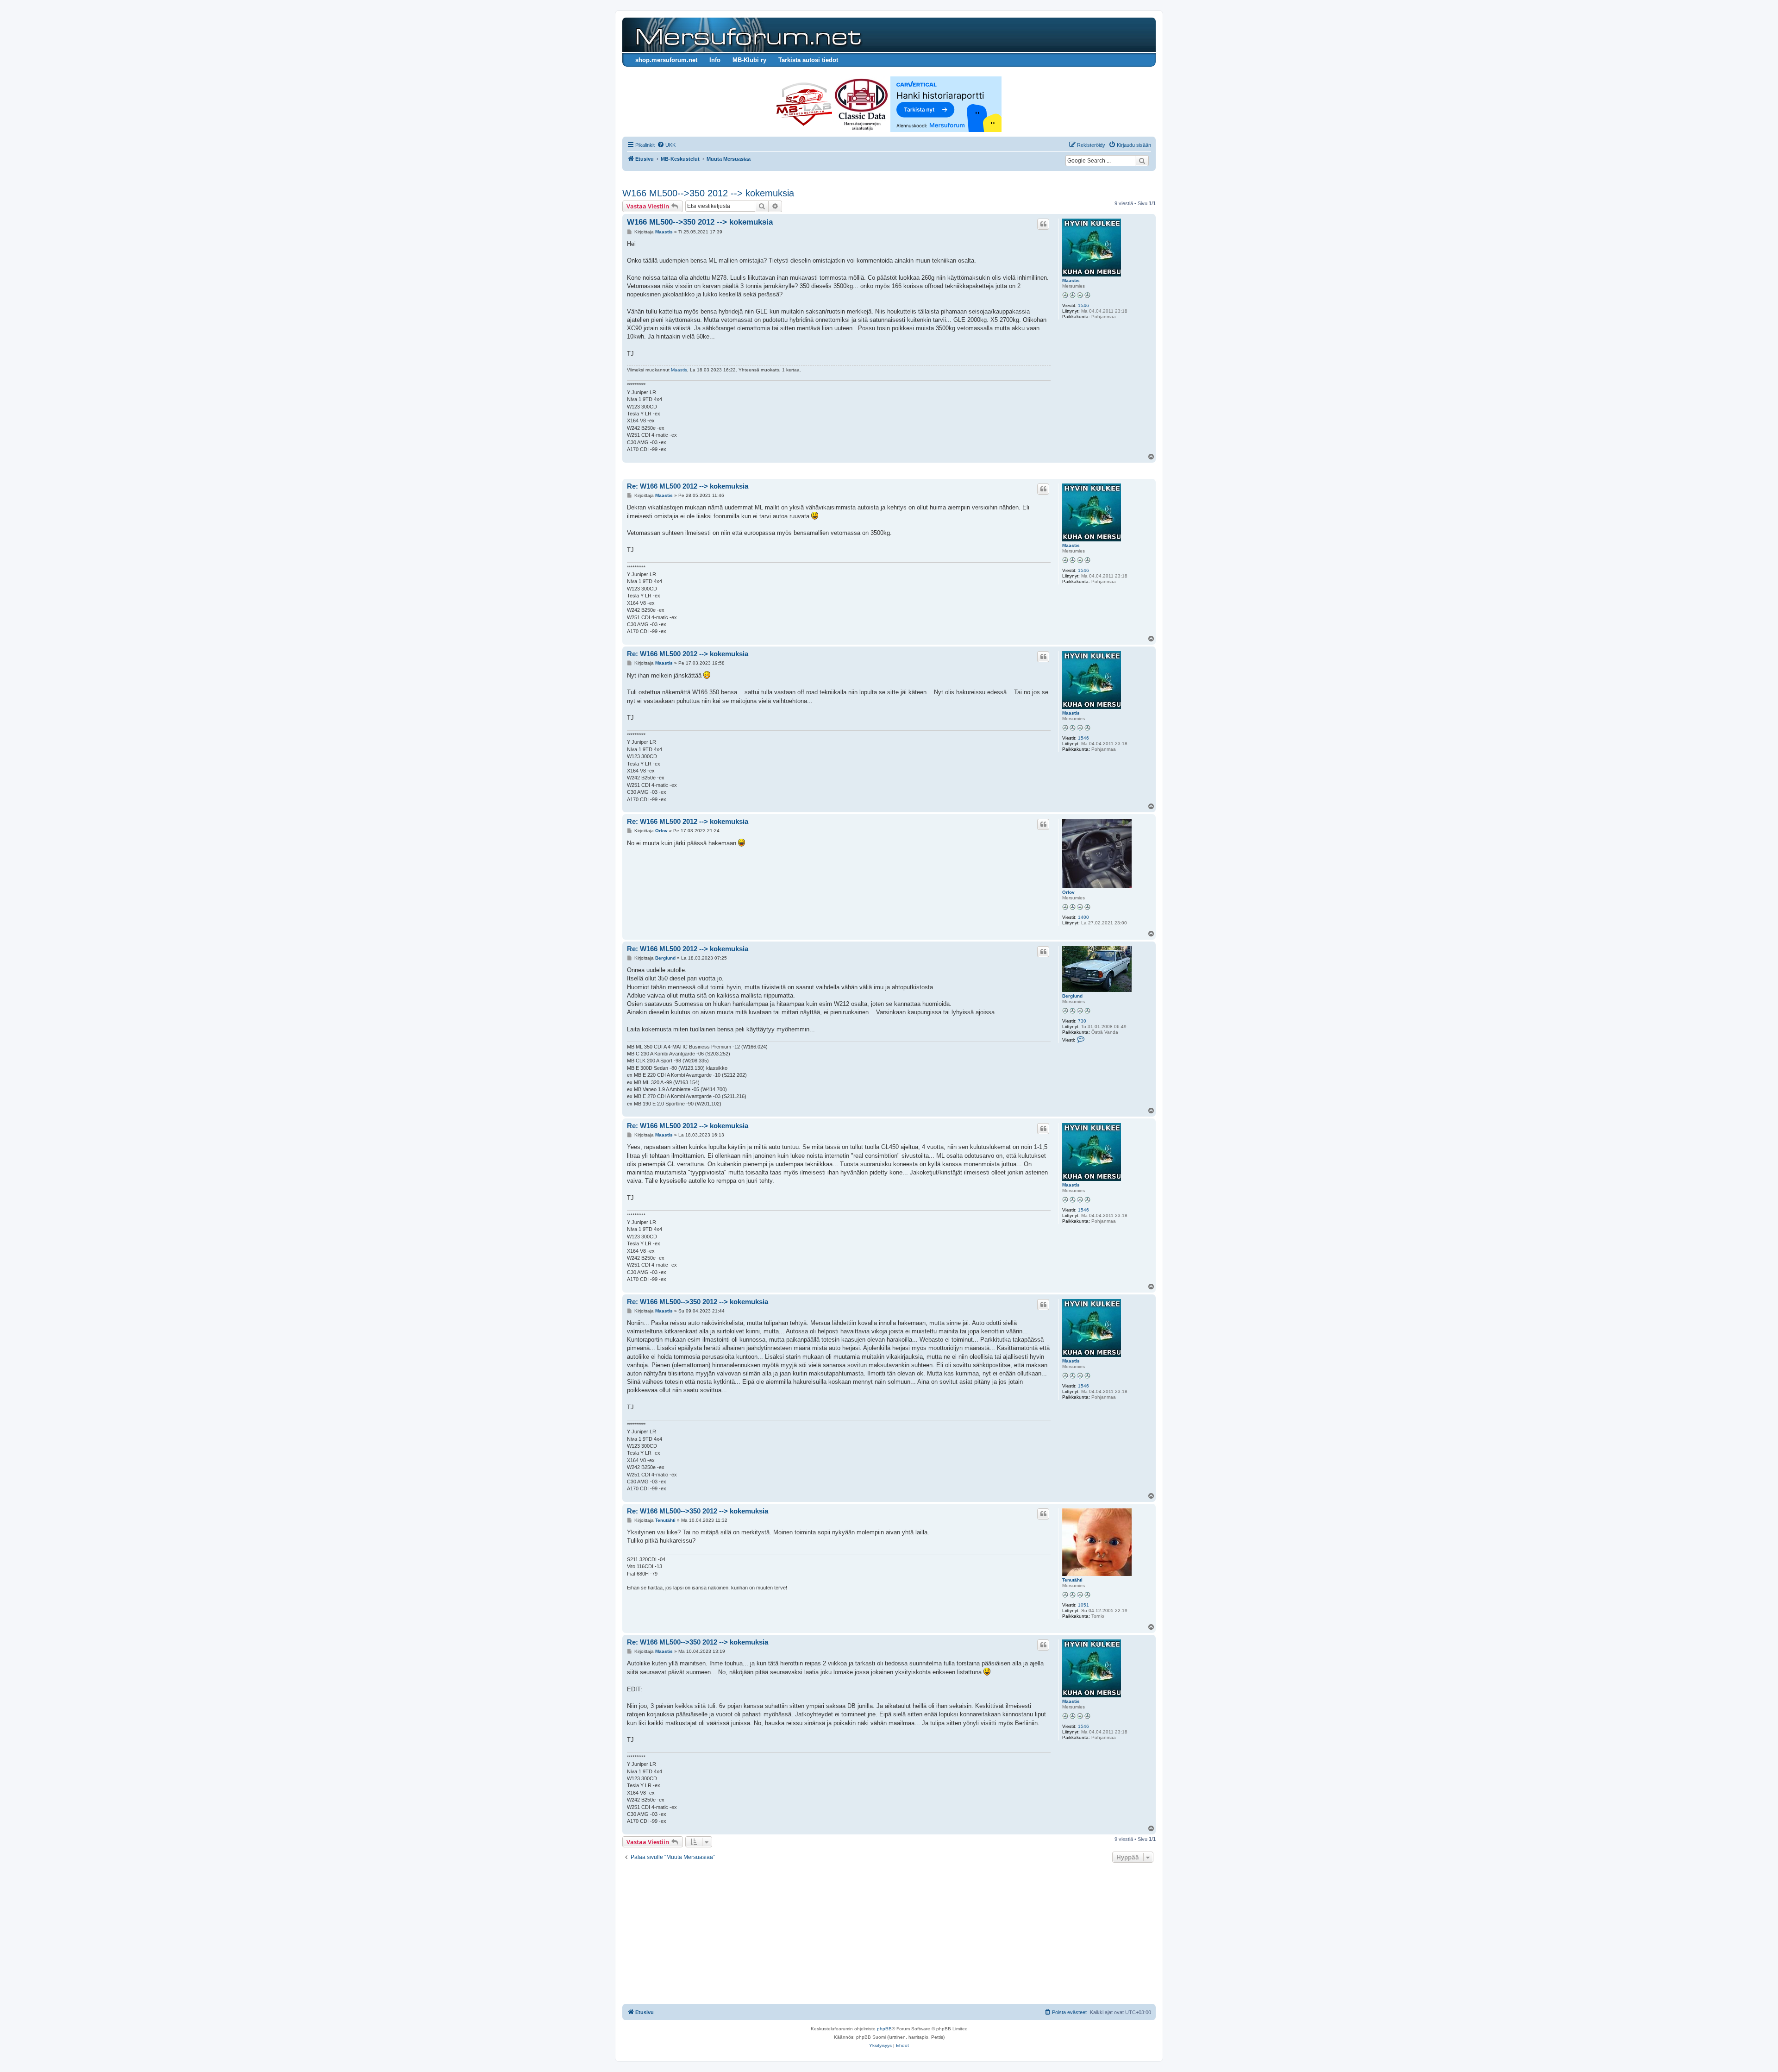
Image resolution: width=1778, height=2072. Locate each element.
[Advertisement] (889, 1934)
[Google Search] (1142, 161)
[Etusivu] (747, 35)
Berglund (1072, 996)
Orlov (1068, 892)
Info (715, 60)
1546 (1083, 305)
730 (1082, 1021)
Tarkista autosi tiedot (808, 60)
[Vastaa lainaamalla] (1043, 224)
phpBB (884, 2029)
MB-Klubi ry (749, 60)
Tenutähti (1072, 1580)
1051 (1083, 1605)
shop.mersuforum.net (666, 60)
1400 (1083, 917)
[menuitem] (666, 145)
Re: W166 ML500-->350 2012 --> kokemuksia (698, 1302)
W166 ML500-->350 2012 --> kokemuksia (708, 193)
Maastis (1071, 280)
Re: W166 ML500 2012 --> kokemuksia (688, 486)
